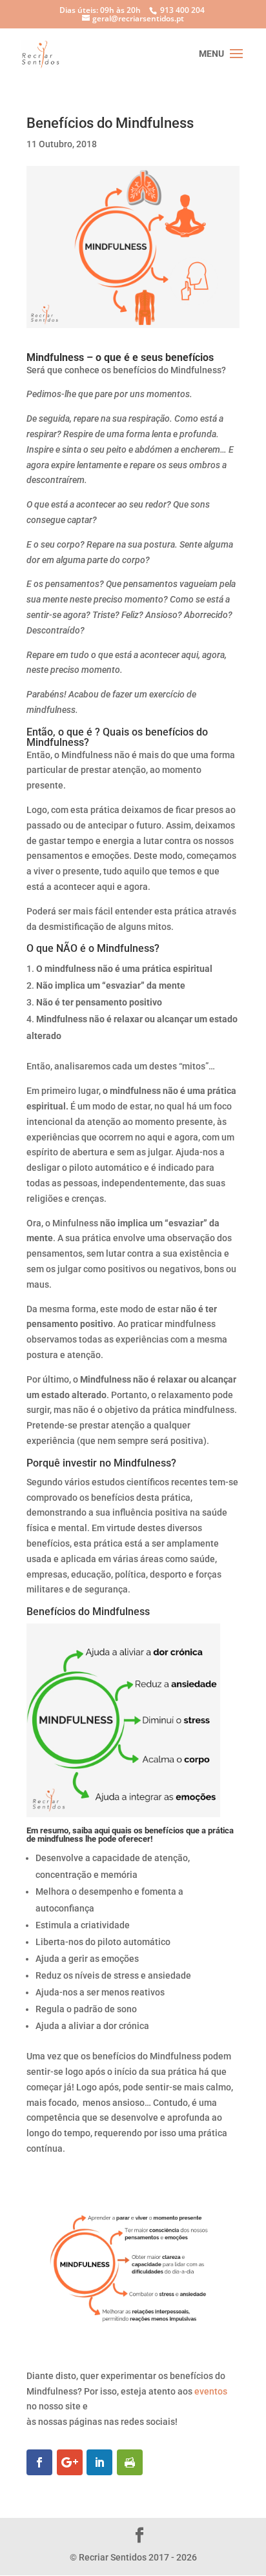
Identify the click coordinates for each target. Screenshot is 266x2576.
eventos (211, 2391)
